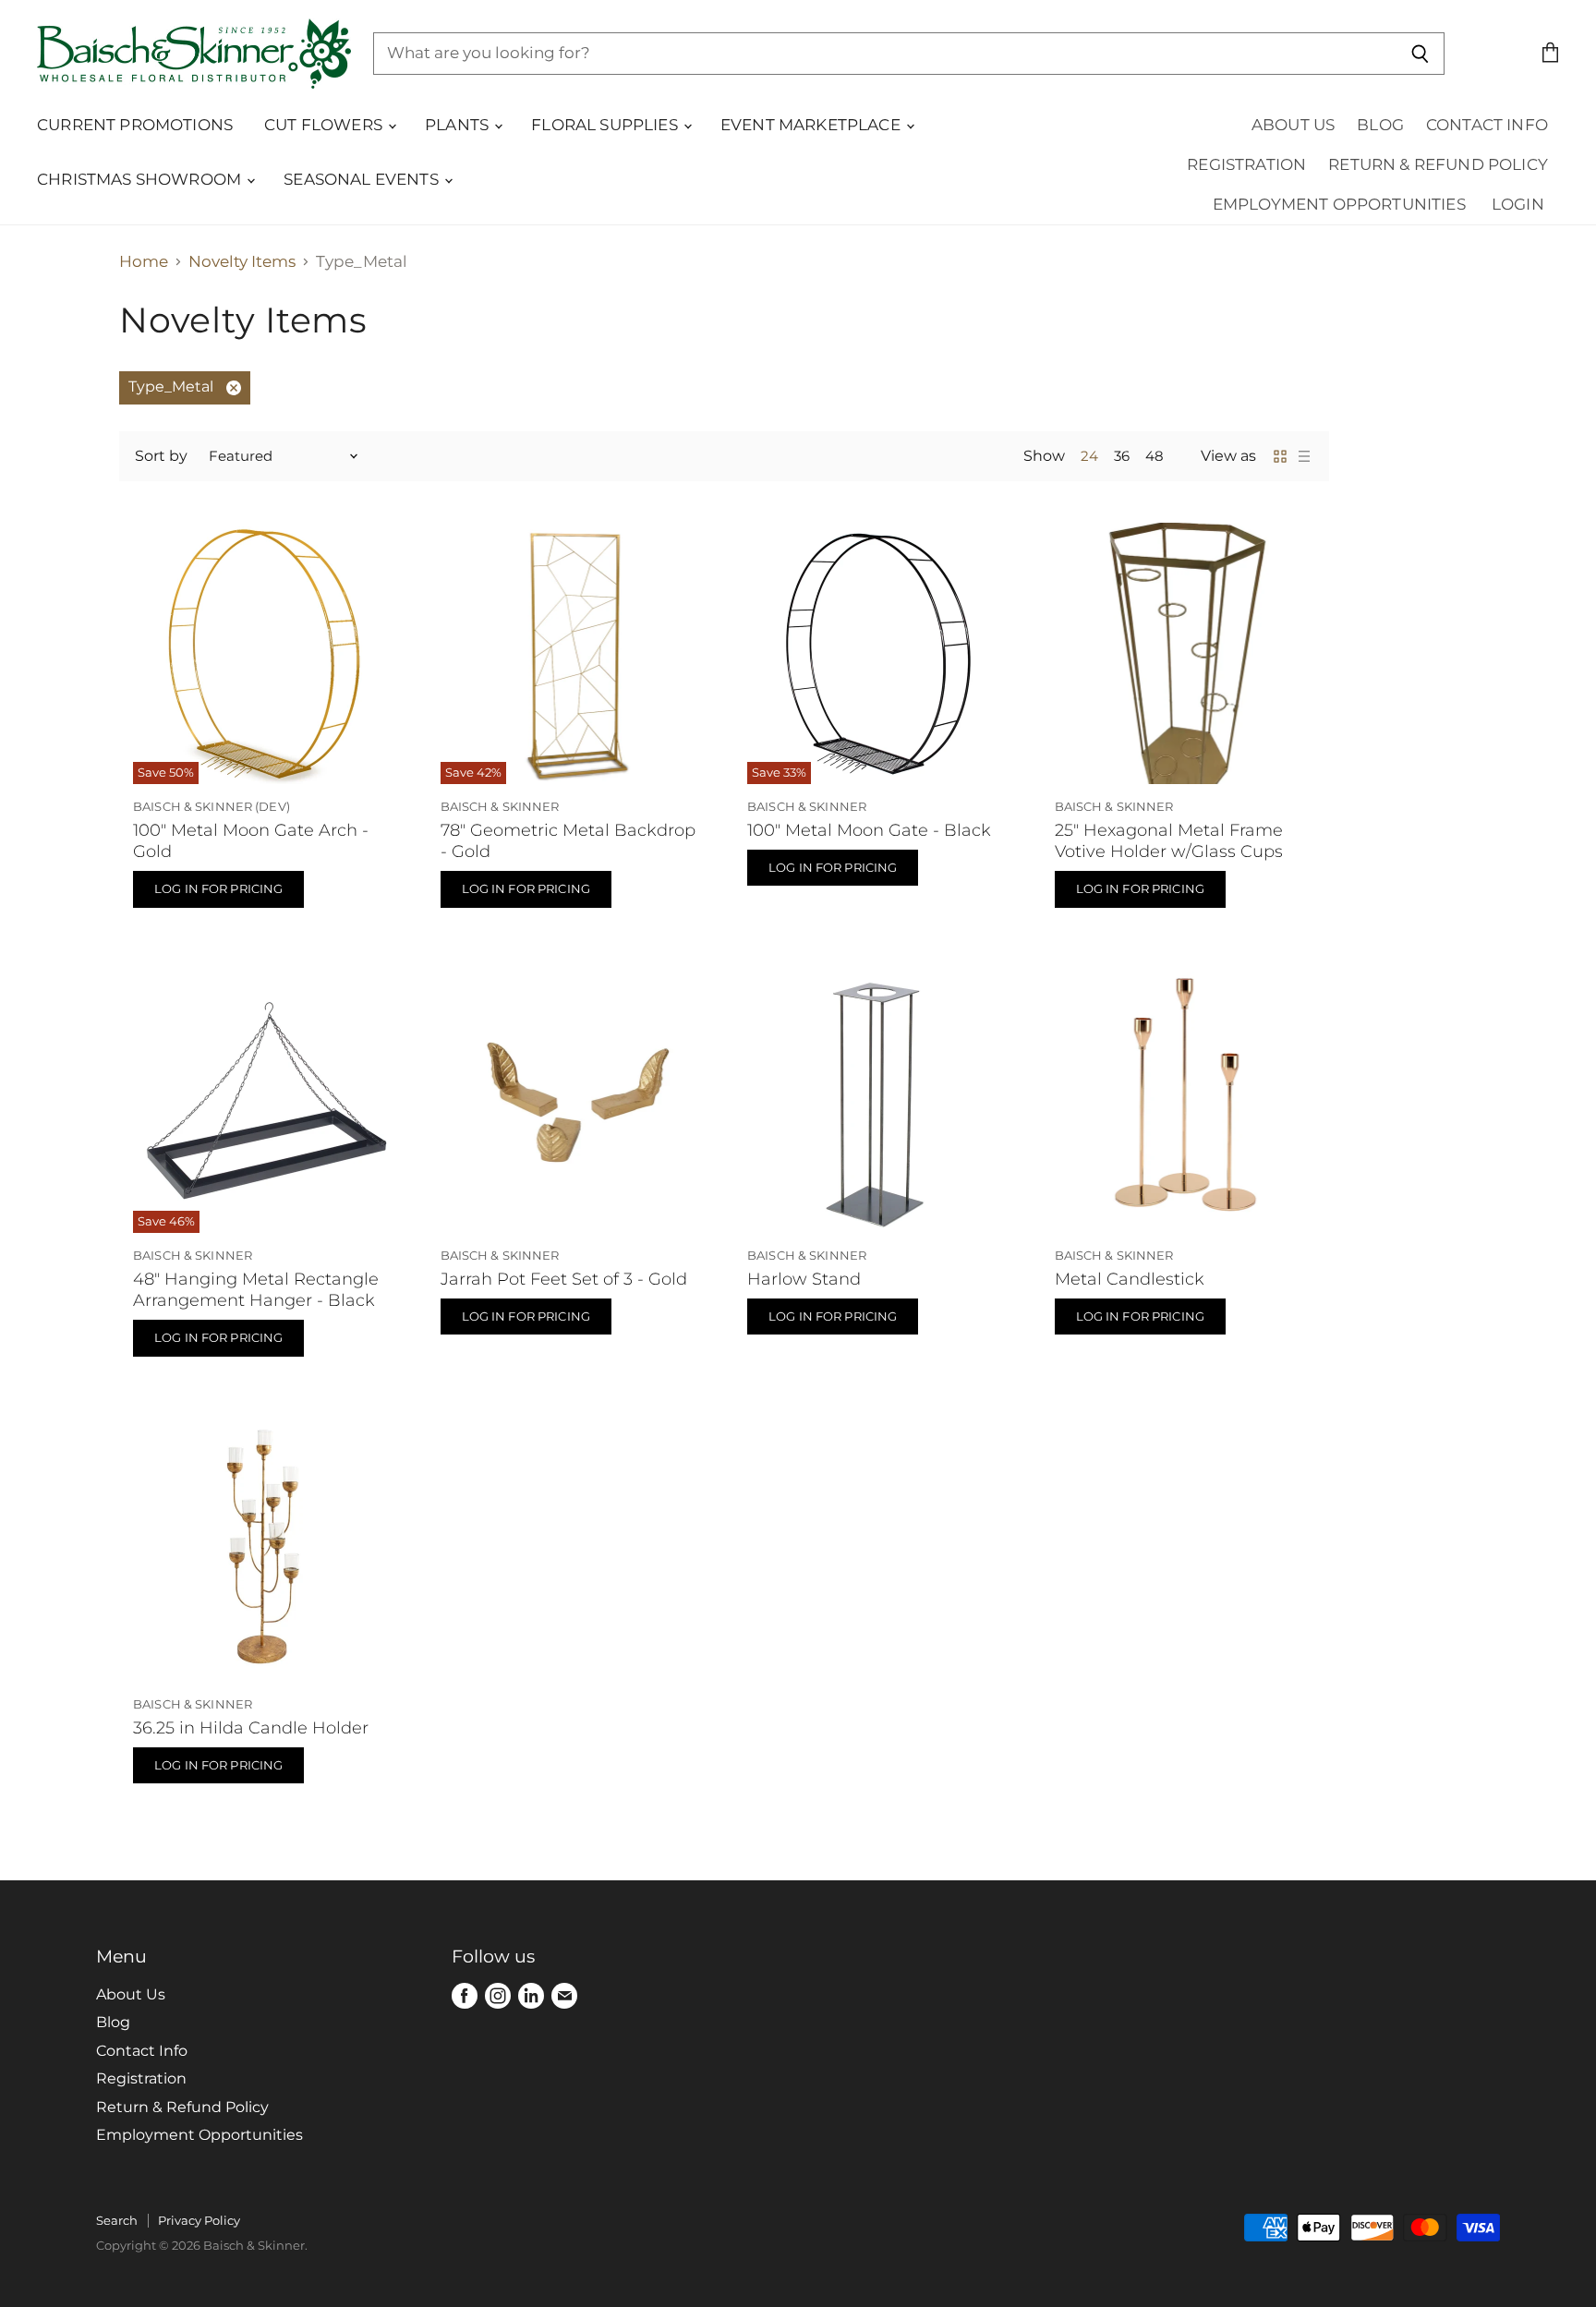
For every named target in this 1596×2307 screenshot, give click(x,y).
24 (1089, 456)
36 (1122, 456)
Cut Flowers (325, 125)
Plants (459, 125)
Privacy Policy (199, 2220)
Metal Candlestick (1130, 1279)
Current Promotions (135, 125)
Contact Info (1487, 125)
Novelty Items (242, 262)
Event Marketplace (812, 125)
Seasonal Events (363, 179)
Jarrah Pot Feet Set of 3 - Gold (564, 1279)
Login (1518, 204)
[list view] (1304, 456)
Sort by (161, 456)
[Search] (1420, 54)
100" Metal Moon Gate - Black (869, 830)
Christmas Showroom (141, 179)
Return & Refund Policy (1438, 164)
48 (1155, 456)
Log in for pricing (218, 888)
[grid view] (1280, 456)
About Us (1293, 125)
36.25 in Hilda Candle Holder (251, 1727)
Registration (1246, 164)
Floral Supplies (606, 125)
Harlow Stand (804, 1279)
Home (144, 262)
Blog (1380, 125)
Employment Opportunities (1339, 204)
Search (117, 2220)
